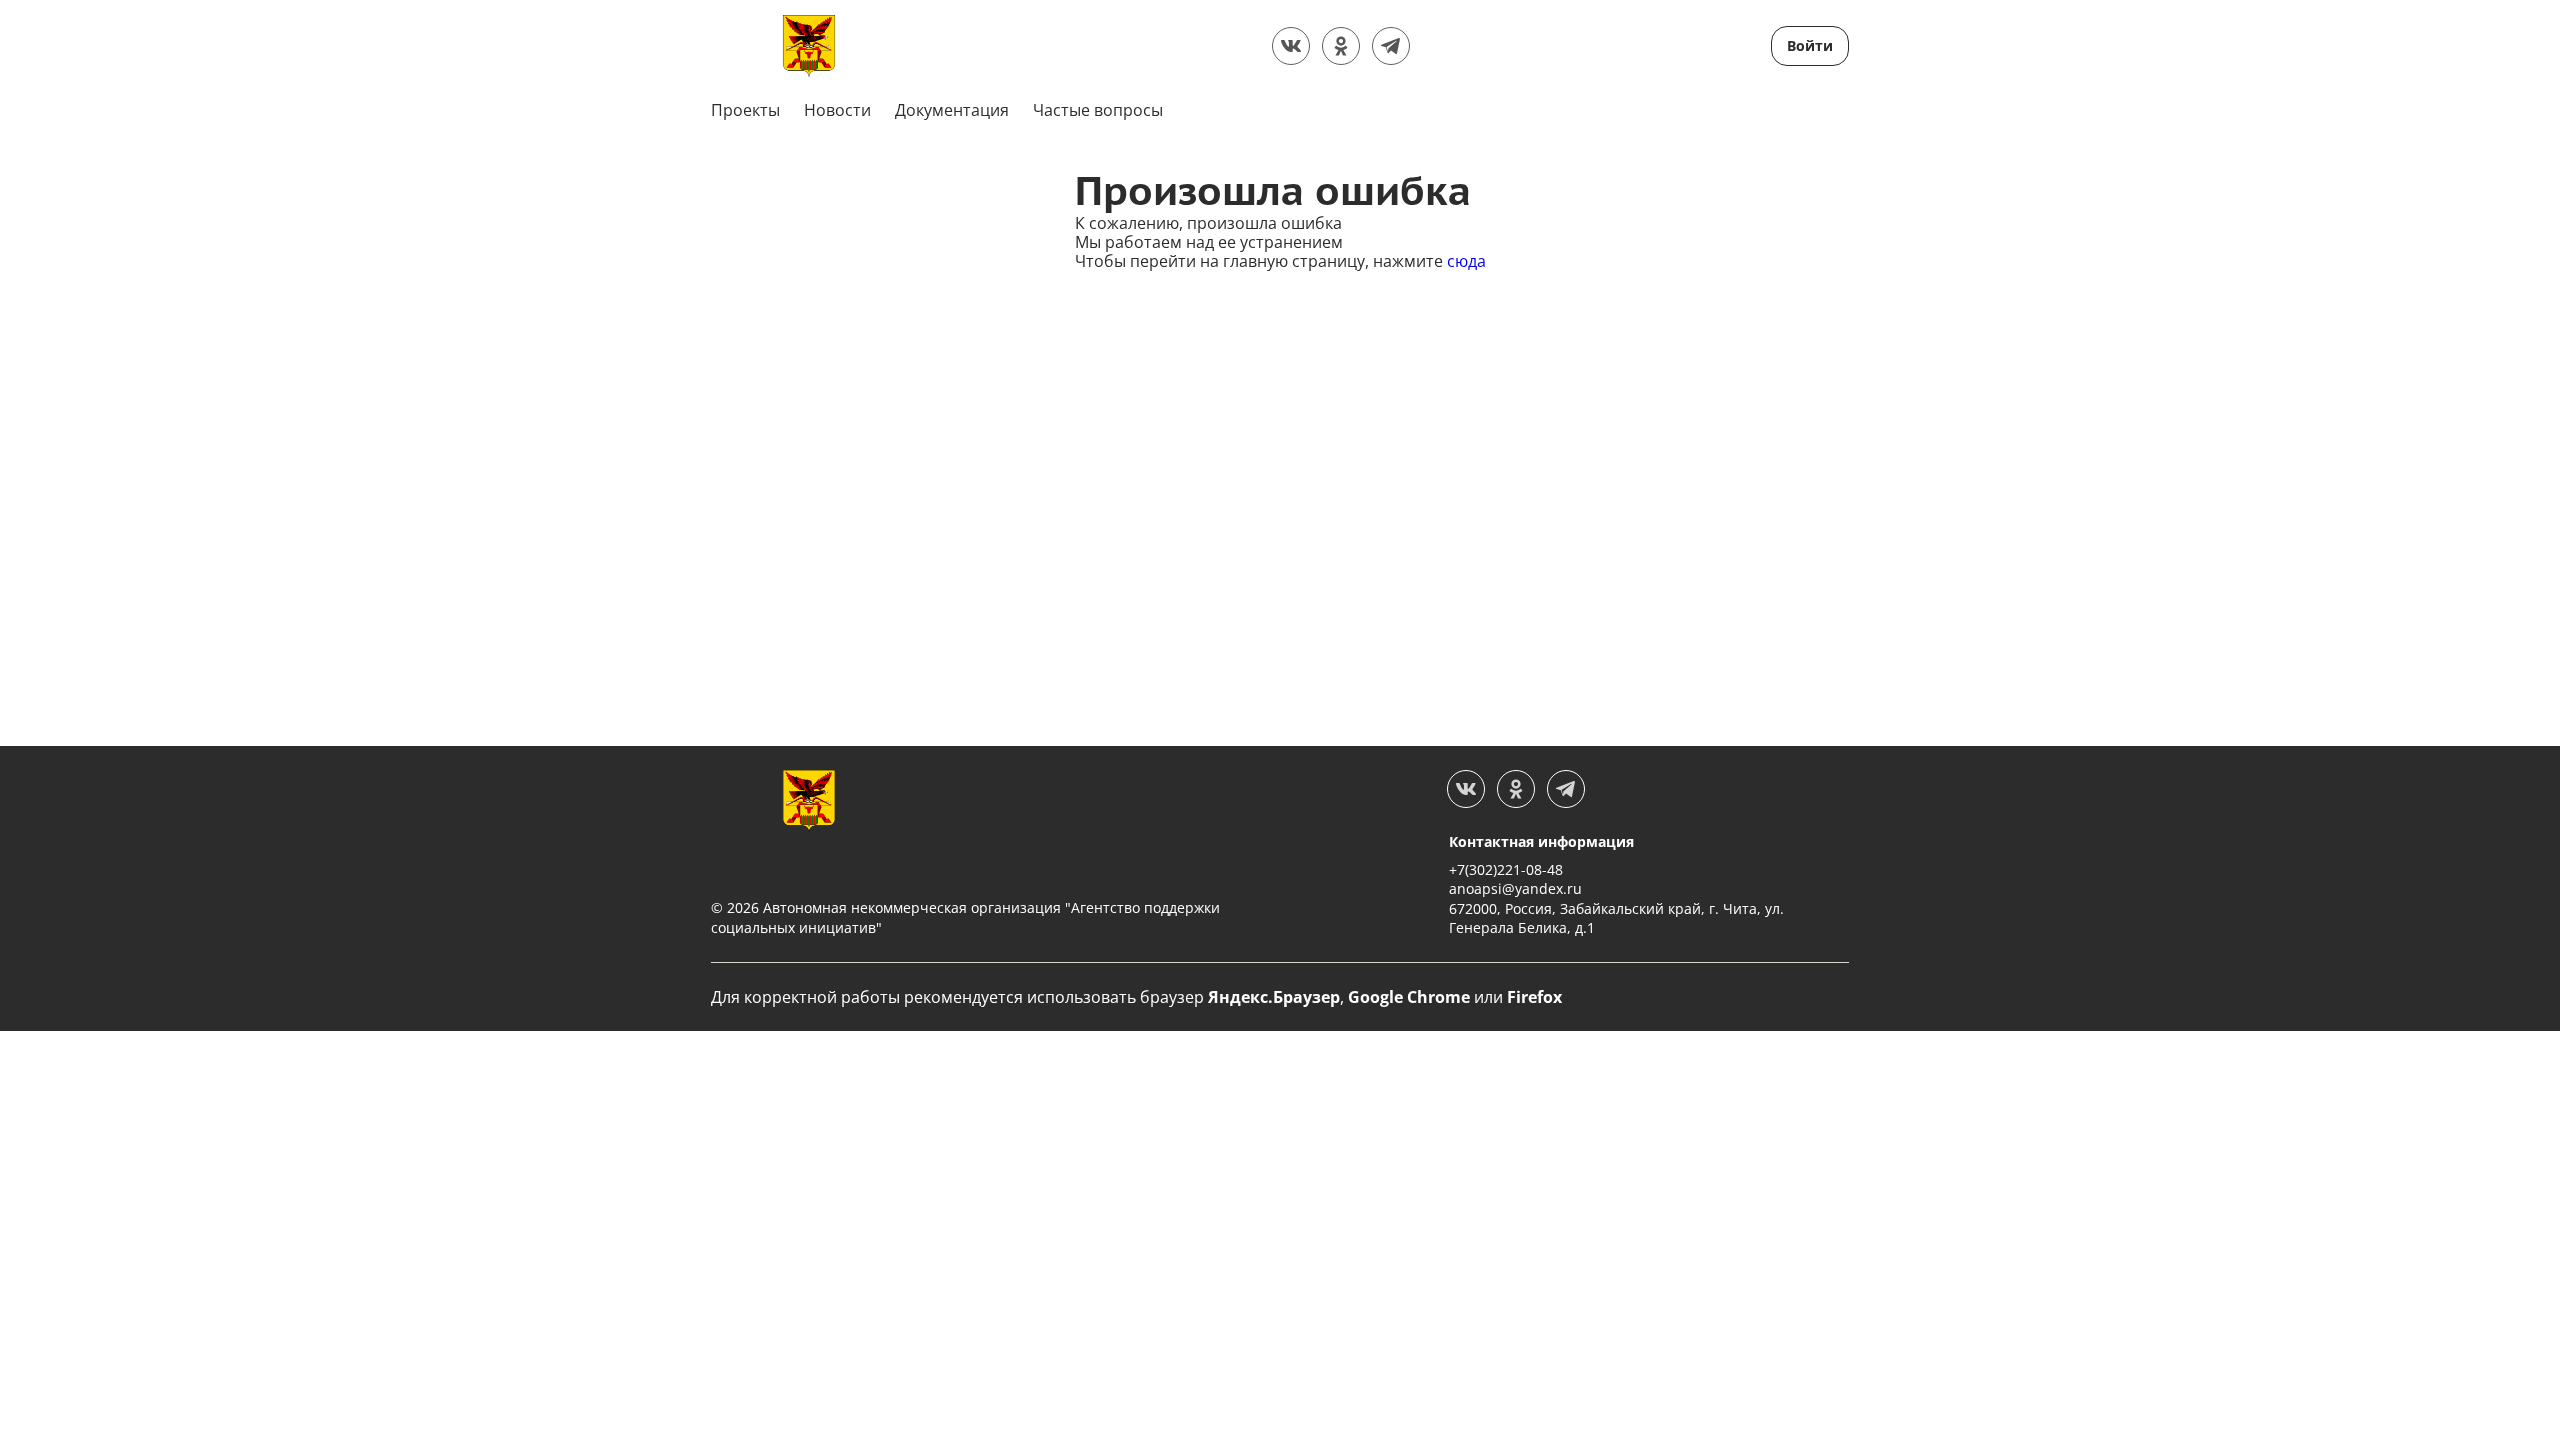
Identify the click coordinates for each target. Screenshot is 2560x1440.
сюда (1466, 261)
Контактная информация (1541, 841)
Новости (837, 110)
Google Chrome (1409, 997)
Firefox (1534, 997)
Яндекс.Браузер (1274, 997)
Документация (952, 110)
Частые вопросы (1098, 110)
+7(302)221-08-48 (1506, 869)
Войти (1810, 45)
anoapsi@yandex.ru (1515, 888)
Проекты (745, 110)
